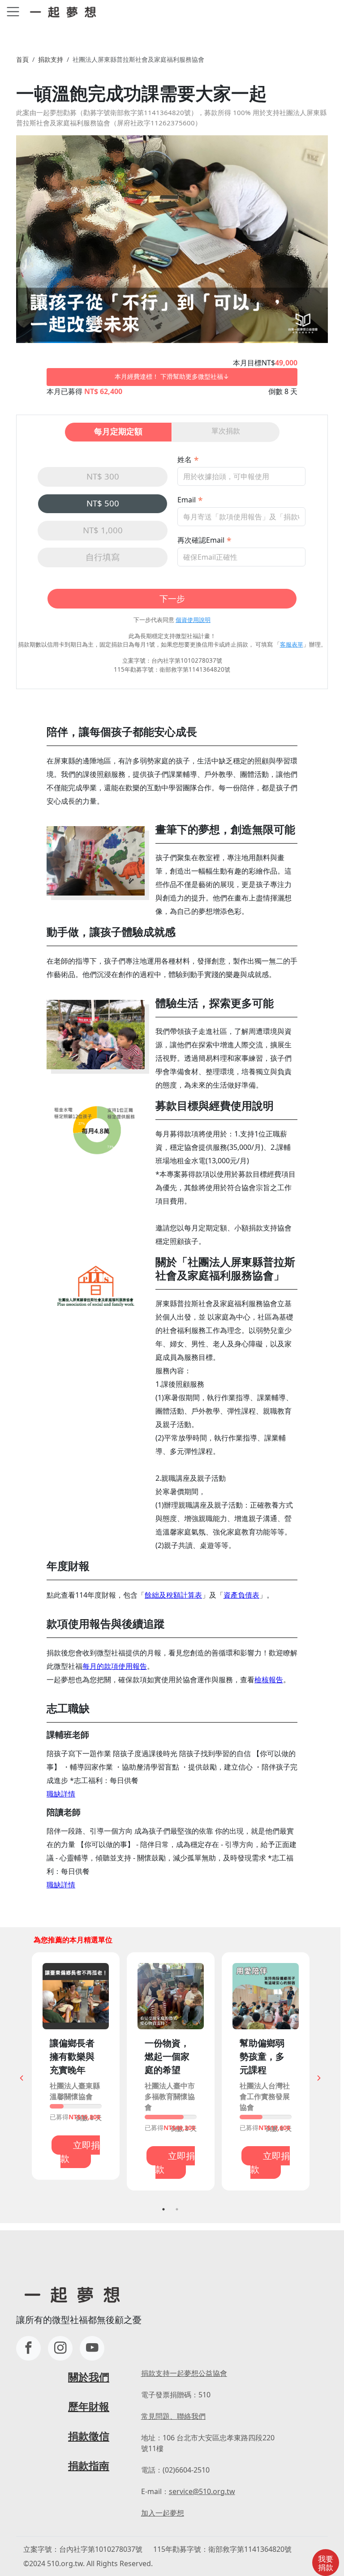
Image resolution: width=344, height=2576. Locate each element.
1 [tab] (163, 2209)
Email (187, 500)
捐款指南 (89, 2466)
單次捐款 (226, 431)
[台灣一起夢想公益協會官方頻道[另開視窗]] (92, 2348)
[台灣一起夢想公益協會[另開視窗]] (60, 2348)
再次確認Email (201, 540)
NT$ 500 (103, 503)
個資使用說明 (193, 620)
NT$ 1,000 (103, 530)
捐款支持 (51, 59)
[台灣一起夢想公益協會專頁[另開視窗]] (28, 2348)
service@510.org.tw (202, 2491)
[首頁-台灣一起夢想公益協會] (65, 11)
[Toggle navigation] (13, 12)
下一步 (172, 598)
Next (319, 2078)
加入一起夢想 (163, 2513)
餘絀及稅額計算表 (173, 1595)
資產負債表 (241, 1595)
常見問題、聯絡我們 (173, 2416)
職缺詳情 (61, 1794)
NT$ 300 (103, 476)
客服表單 (292, 644)
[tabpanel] (76, 2066)
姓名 (185, 459)
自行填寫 (103, 557)
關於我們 (89, 2377)
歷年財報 (89, 2407)
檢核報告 (269, 1680)
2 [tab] (177, 2209)
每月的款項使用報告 (115, 1666)
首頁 (22, 59)
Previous (21, 2078)
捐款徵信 (89, 2436)
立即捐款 (80, 2152)
